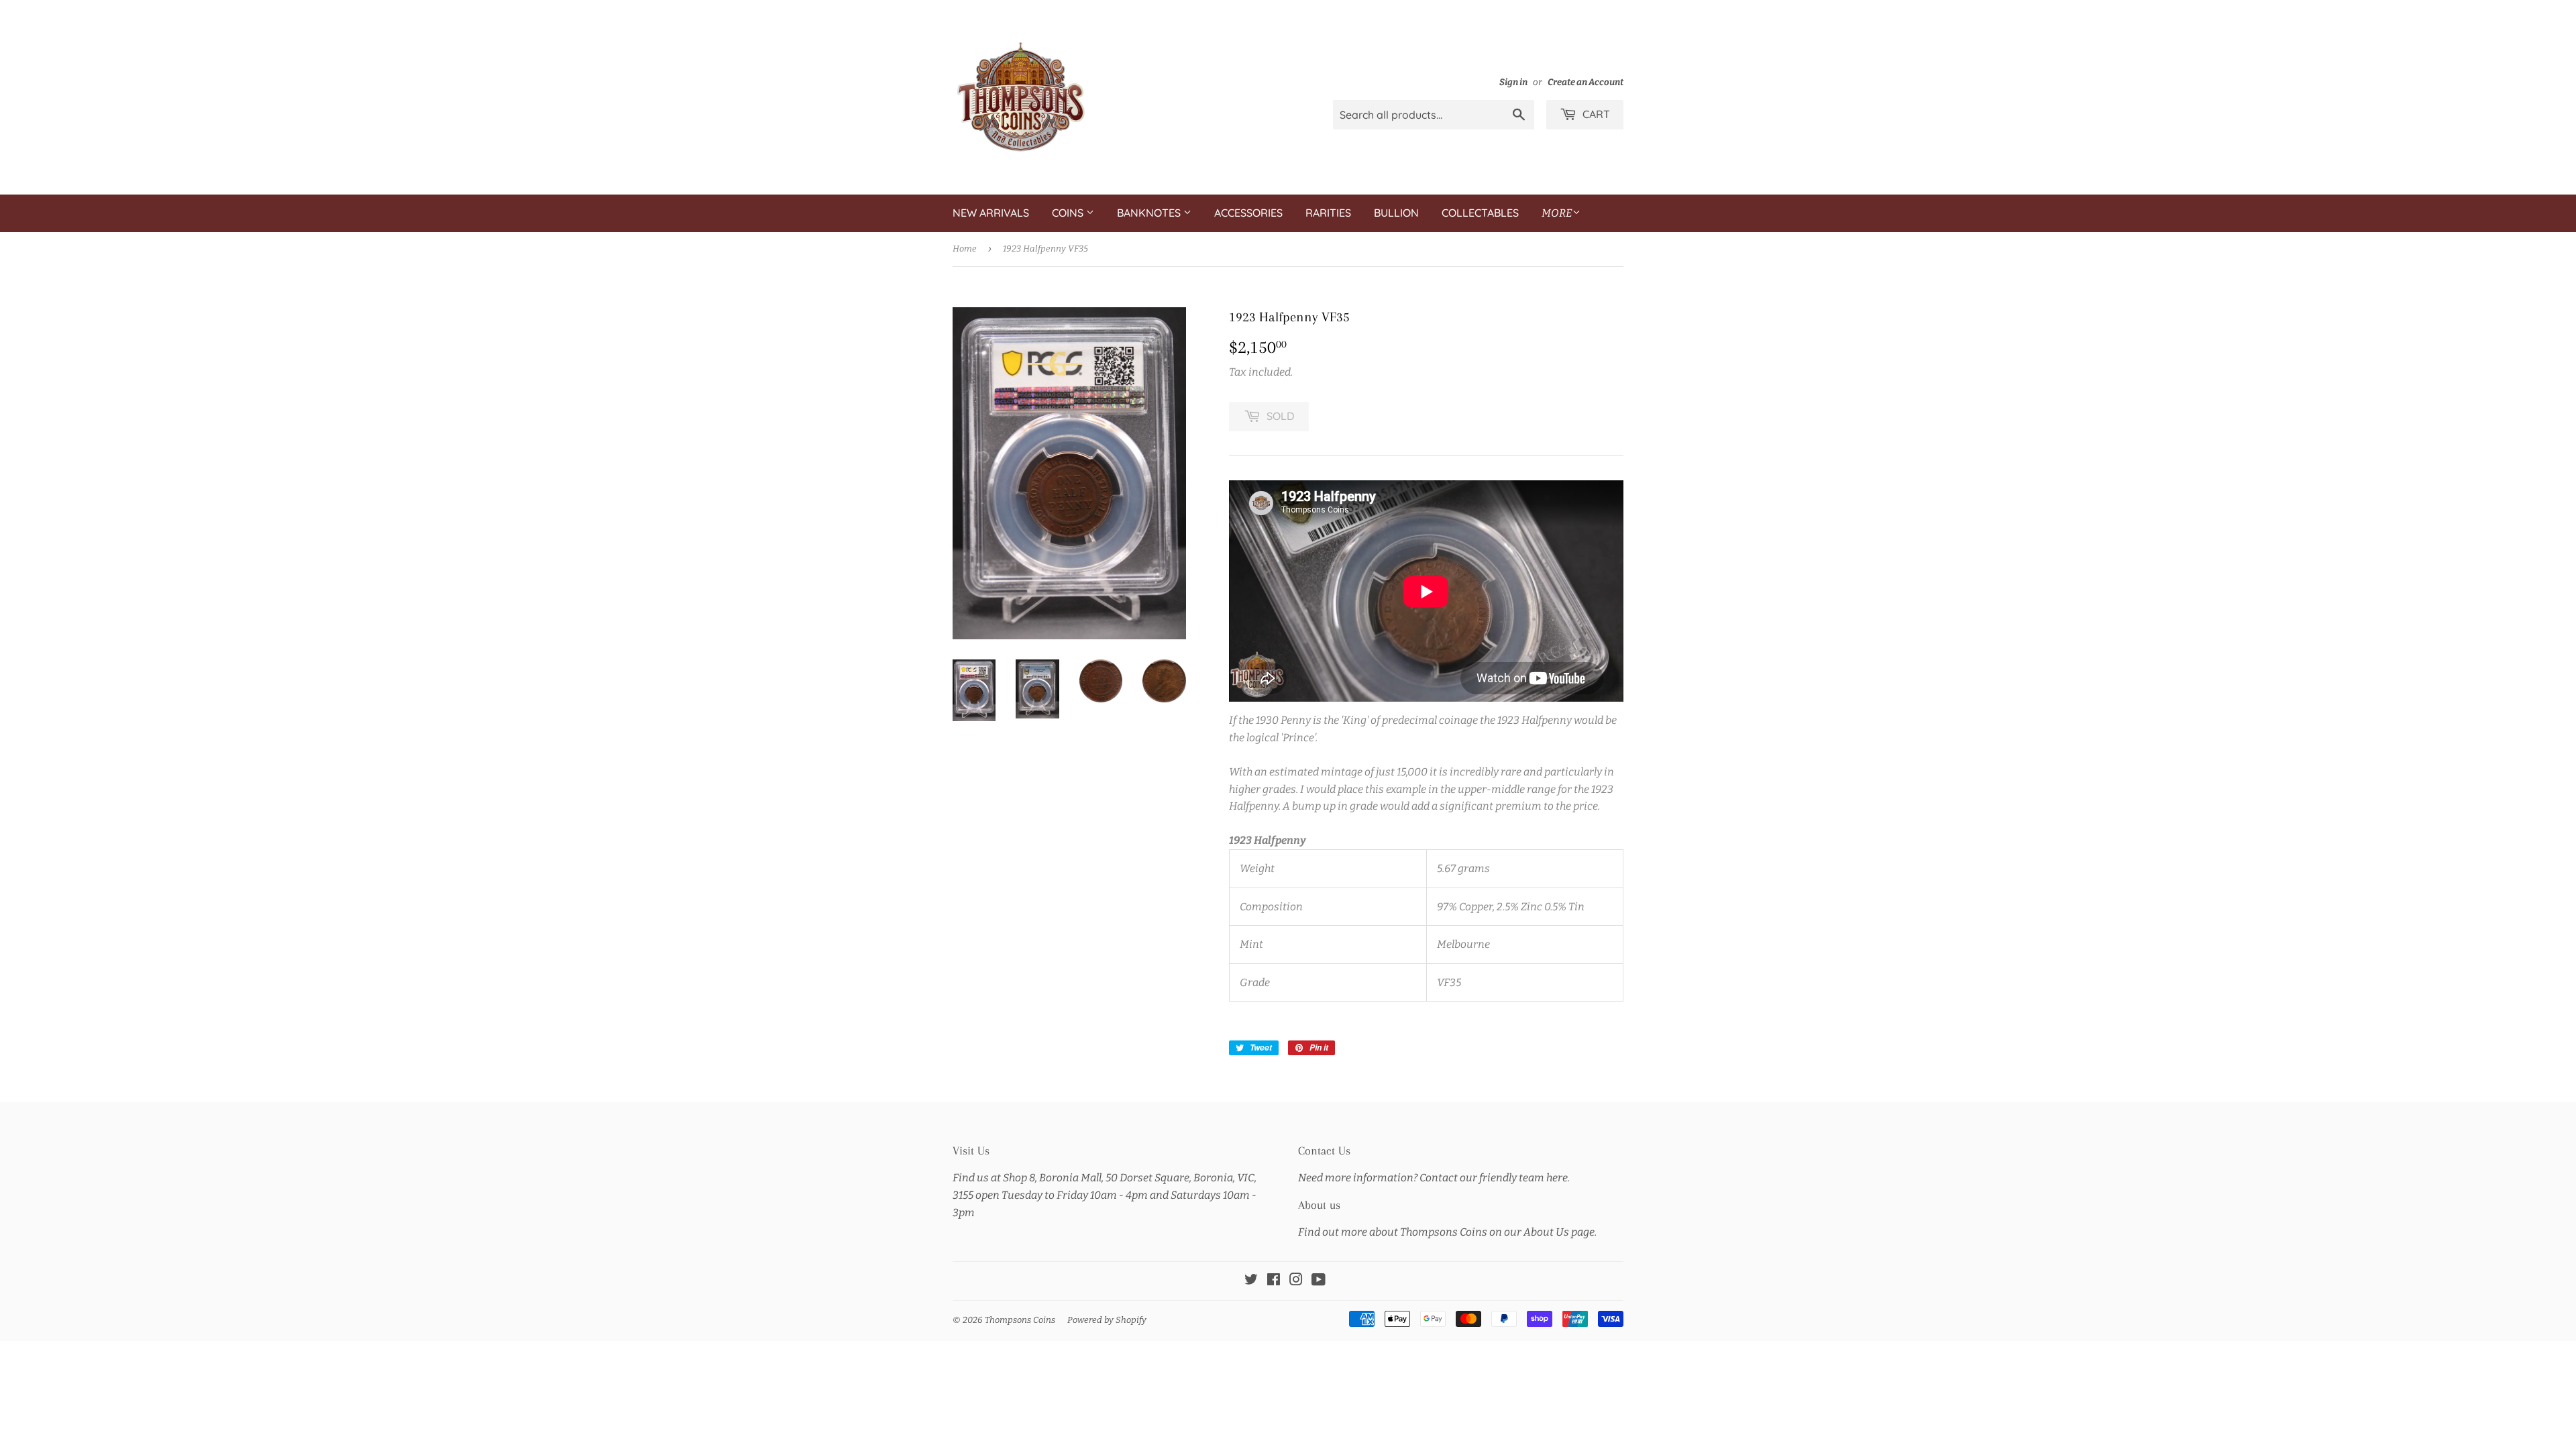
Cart (1595, 114)
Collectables (1480, 213)
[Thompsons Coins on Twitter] (1251, 1281)
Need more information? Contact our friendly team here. (1434, 1178)
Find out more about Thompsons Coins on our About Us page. (1447, 1232)
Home (965, 249)
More (1557, 213)
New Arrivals (991, 213)
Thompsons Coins (1020, 1320)
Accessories (1248, 213)
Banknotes (1150, 213)
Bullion (1396, 213)
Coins (1069, 213)
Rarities (1328, 213)
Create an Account (1586, 82)
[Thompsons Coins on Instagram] (1296, 1281)
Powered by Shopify (1107, 1320)
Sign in (1513, 82)
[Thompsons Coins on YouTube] (1319, 1281)
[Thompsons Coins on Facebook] (1274, 1281)
